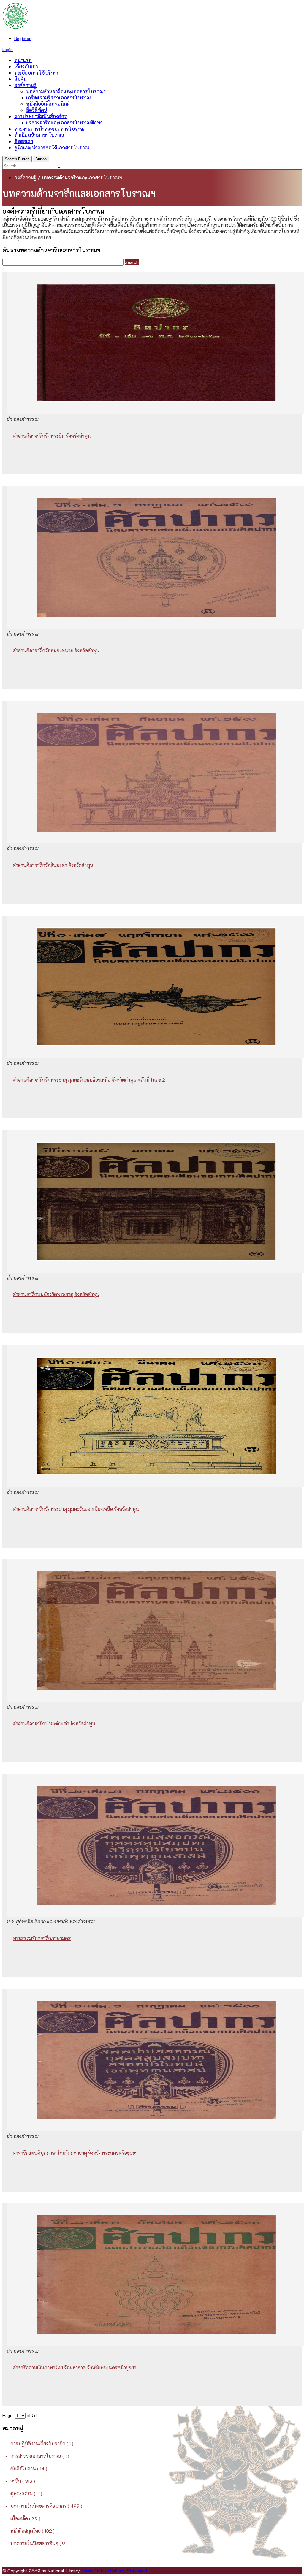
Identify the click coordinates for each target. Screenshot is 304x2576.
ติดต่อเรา (24, 141)
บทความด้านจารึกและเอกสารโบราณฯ (66, 91)
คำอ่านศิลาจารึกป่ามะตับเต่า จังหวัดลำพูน (54, 1724)
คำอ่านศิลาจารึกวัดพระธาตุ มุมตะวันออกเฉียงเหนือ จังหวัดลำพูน (76, 1509)
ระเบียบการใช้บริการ (37, 73)
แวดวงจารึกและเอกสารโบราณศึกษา (64, 122)
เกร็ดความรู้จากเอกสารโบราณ (58, 98)
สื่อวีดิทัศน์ (37, 110)
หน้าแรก (23, 60)
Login (8, 49)
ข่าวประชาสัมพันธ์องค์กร (41, 116)
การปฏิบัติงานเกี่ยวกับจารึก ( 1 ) (42, 2443)
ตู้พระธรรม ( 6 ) (26, 2493)
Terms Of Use (95, 2571)
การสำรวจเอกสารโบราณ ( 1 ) (40, 2456)
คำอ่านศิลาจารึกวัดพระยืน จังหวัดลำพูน (52, 436)
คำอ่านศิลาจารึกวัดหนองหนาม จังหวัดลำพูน (56, 650)
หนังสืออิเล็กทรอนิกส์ (48, 104)
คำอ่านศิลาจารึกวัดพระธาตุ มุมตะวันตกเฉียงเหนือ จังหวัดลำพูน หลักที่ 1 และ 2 (89, 1080)
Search (132, 262)
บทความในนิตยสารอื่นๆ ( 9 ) (39, 2543)
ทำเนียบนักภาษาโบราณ (39, 135)
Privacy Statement (129, 2571)
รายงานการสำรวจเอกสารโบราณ (49, 129)
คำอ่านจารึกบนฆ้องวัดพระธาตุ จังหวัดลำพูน (56, 1294)
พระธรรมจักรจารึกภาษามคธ (42, 1938)
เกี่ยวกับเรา (26, 66)
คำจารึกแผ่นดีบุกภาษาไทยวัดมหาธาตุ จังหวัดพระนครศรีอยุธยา (75, 2153)
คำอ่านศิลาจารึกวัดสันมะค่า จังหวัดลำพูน (53, 865)
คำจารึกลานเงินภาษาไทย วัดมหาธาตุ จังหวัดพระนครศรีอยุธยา (75, 2367)
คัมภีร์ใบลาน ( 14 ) (29, 2468)
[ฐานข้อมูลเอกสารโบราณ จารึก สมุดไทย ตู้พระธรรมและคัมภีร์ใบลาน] (16, 27)
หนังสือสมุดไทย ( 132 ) (33, 2531)
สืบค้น (20, 79)
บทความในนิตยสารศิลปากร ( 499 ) (46, 2506)
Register (22, 38)
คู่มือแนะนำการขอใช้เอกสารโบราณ (52, 147)
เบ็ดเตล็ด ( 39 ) (25, 2518)
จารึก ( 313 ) (23, 2481)
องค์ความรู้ (25, 85)
